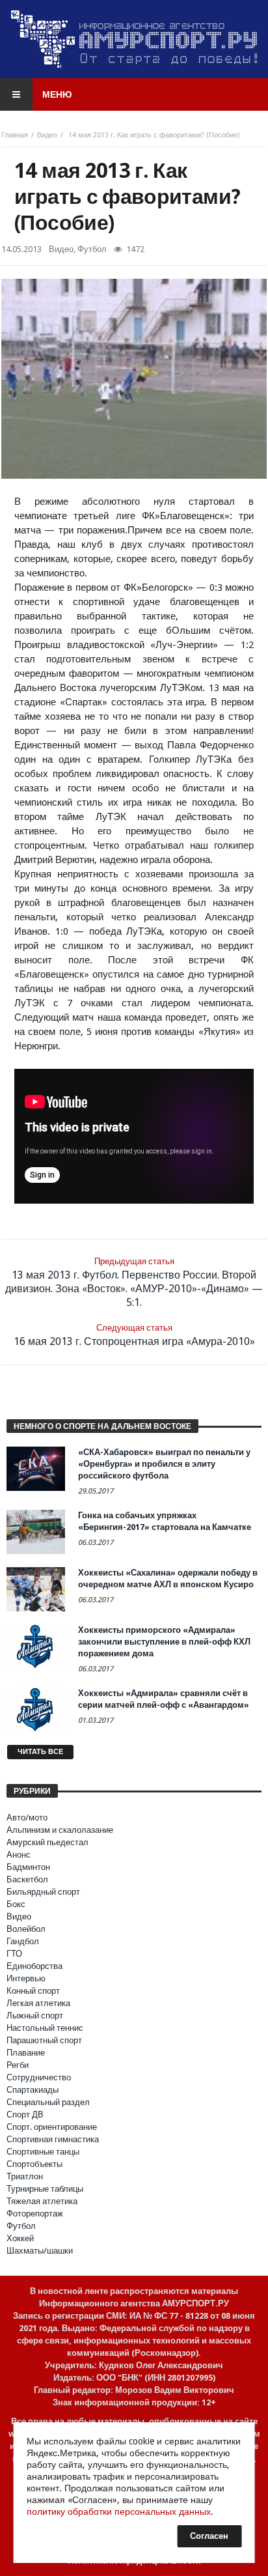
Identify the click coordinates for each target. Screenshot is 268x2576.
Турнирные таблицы (45, 2189)
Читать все (40, 1752)
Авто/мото (27, 1818)
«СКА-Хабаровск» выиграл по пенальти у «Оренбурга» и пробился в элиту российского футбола (164, 1464)
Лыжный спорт (35, 2016)
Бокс (16, 1904)
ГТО (14, 1954)
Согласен (209, 2536)
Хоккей (20, 2238)
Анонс (19, 1855)
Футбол (92, 249)
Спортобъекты (34, 2164)
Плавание (26, 2053)
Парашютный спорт (44, 2040)
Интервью (26, 1978)
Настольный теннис (45, 2028)
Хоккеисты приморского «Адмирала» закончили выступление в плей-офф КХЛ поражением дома (164, 1642)
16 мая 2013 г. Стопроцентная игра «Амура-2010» (134, 1335)
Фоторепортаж (35, 2214)
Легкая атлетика (38, 2003)
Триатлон (25, 2176)
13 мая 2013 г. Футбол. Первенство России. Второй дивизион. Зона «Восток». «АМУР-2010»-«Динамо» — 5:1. (134, 1282)
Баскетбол (27, 1879)
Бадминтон (28, 1867)
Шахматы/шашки (40, 2251)
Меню (57, 94)
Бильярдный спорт (43, 1892)
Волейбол (26, 1929)
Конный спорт (33, 1991)
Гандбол (23, 1941)
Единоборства (34, 1966)
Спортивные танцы (43, 2152)
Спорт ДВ (25, 2115)
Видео (47, 135)
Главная (15, 135)
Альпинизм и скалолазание (60, 1830)
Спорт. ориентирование (52, 2127)
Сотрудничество (39, 2077)
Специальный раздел (48, 2102)
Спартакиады (33, 2090)
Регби (18, 2065)
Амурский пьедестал (47, 1842)
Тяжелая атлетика (42, 2201)
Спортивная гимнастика (53, 2139)
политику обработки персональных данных (119, 2512)
